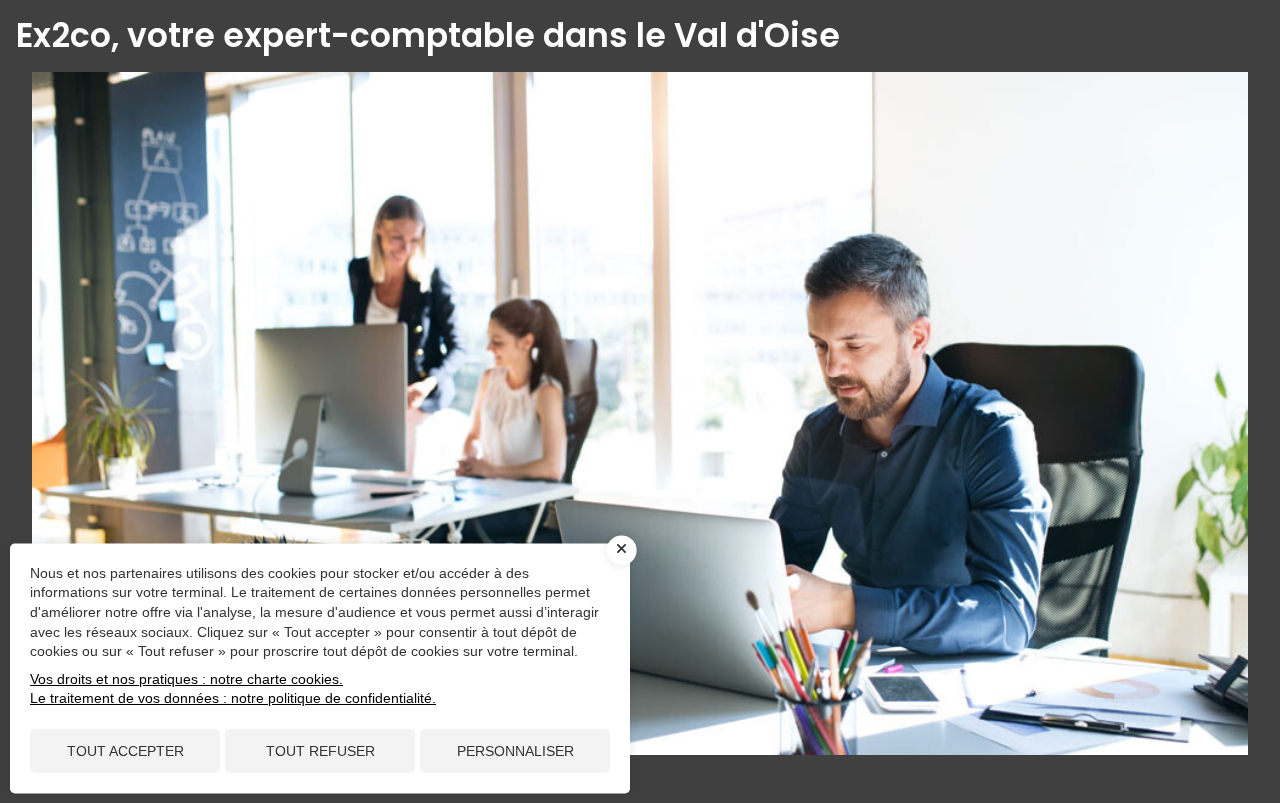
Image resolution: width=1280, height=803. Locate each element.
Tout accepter (125, 751)
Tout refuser (320, 751)
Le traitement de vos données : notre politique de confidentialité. (233, 698)
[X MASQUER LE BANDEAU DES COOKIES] (622, 550)
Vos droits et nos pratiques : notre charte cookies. (186, 679)
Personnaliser (515, 751)
